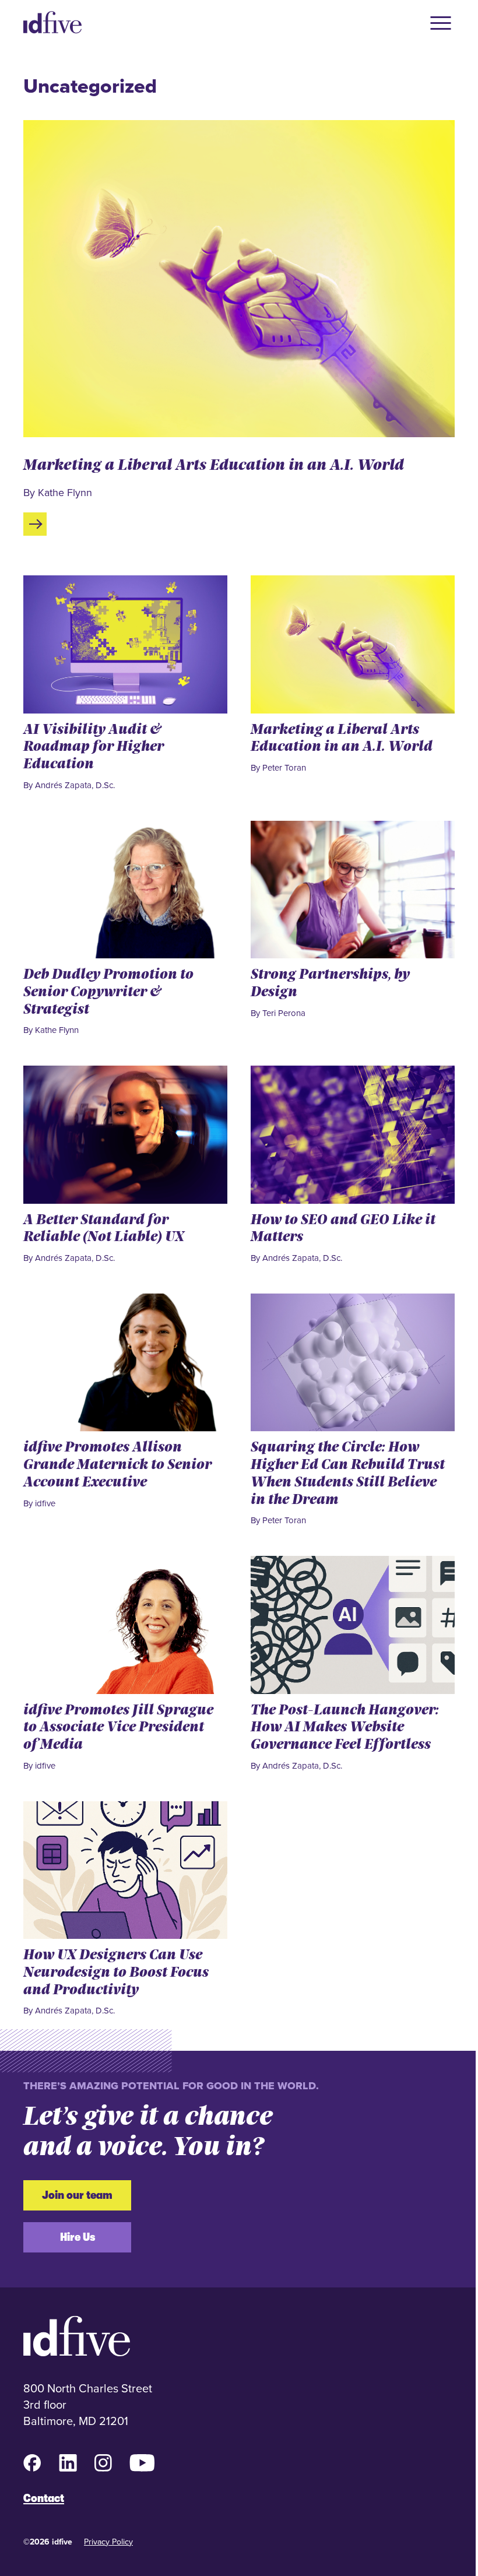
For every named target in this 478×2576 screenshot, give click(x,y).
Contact (44, 2498)
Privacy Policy (108, 2542)
